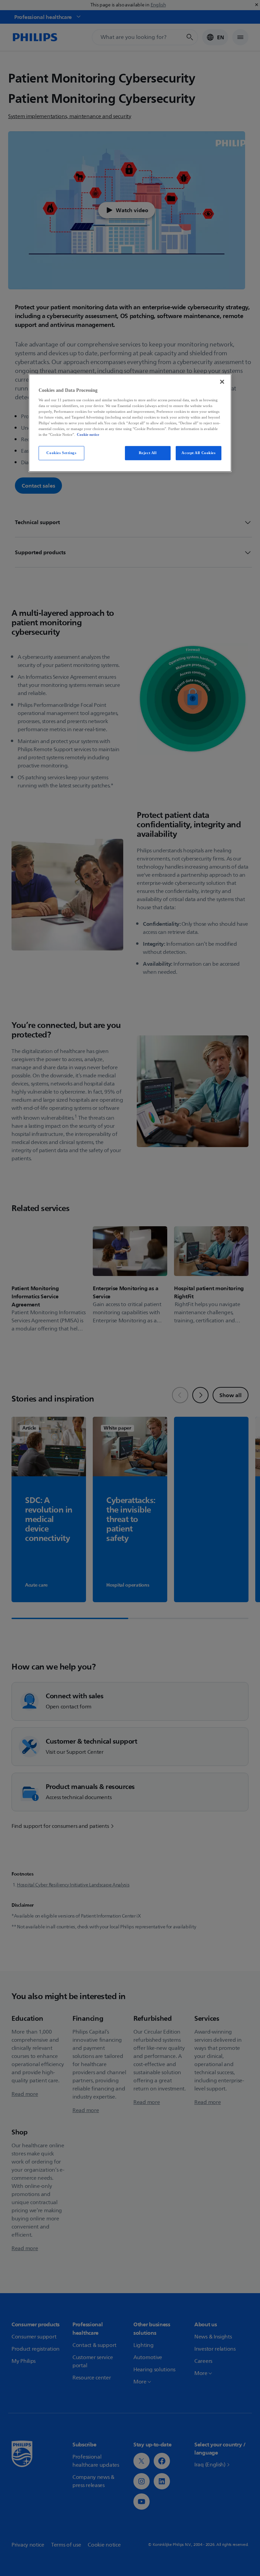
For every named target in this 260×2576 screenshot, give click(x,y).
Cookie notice (88, 434)
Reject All (148, 453)
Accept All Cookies (198, 453)
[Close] (222, 382)
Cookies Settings (61, 453)
